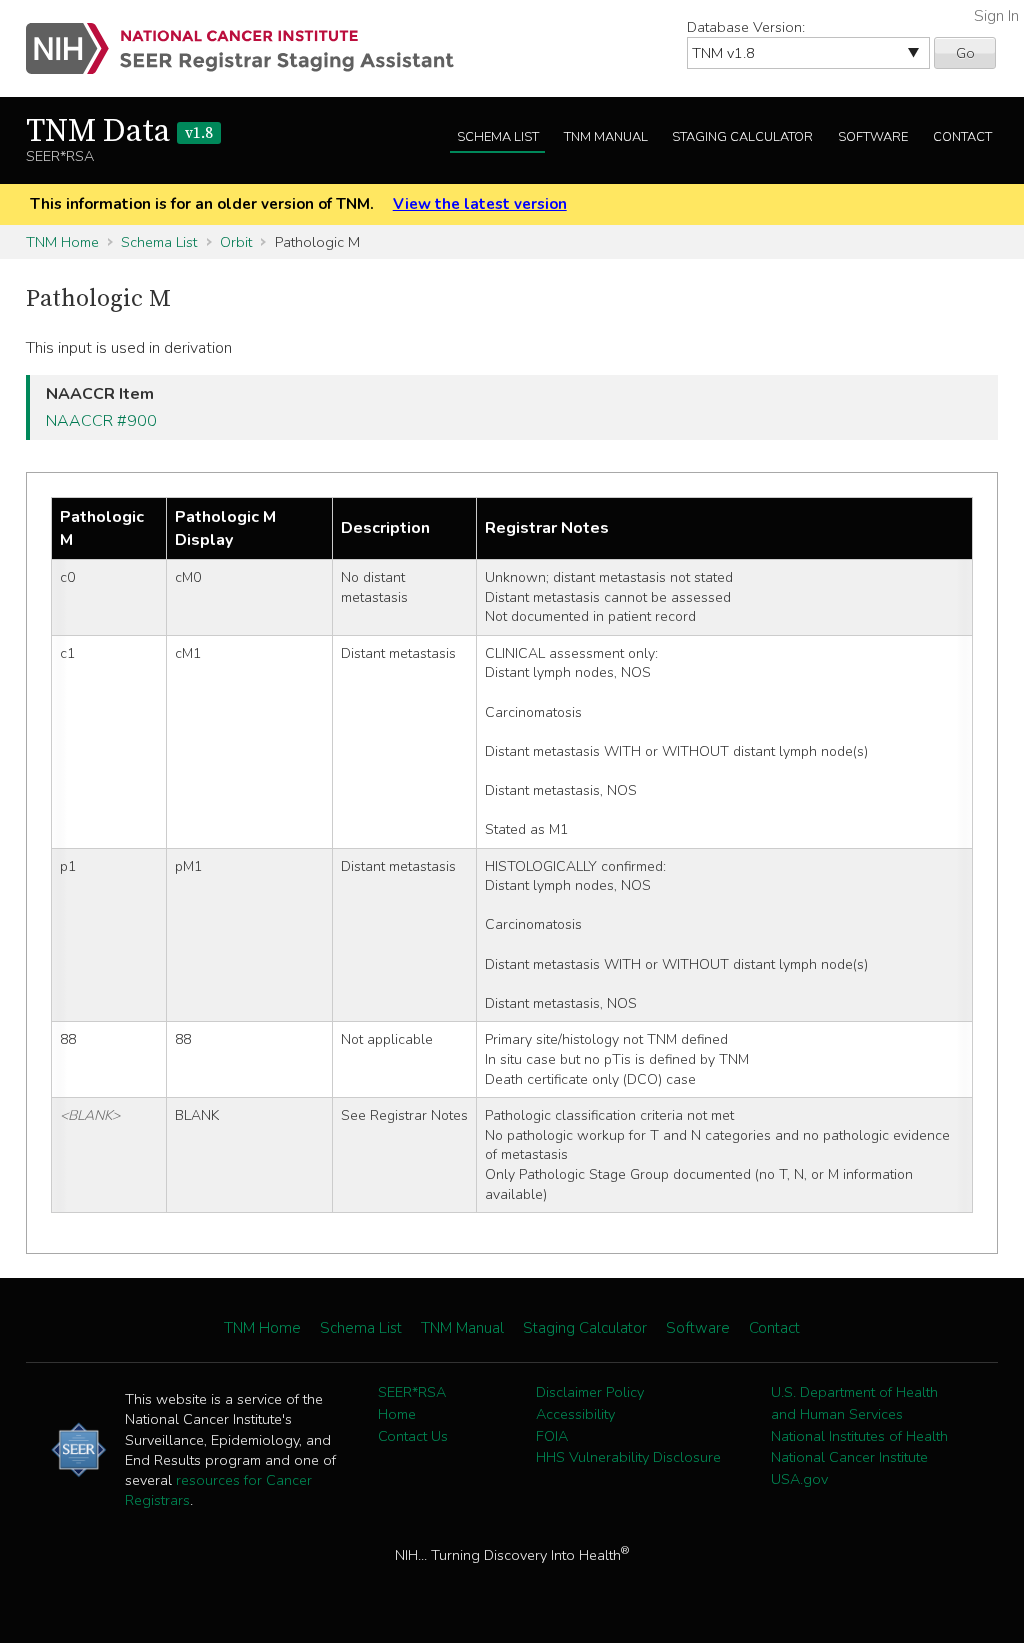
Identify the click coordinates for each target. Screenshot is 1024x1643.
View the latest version (480, 204)
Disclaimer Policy (590, 1392)
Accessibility (575, 1414)
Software (873, 137)
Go (965, 53)
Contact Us (413, 1436)
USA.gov (799, 1479)
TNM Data (119, 132)
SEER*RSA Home (412, 1403)
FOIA (552, 1436)
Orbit (236, 242)
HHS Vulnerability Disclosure (628, 1457)
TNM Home (62, 242)
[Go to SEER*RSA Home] (251, 48)
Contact (962, 137)
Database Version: (746, 27)
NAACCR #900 (101, 421)
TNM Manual (606, 137)
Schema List (498, 137)
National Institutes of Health (859, 1436)
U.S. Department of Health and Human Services (854, 1403)
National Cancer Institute (849, 1457)
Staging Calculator (742, 137)
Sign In (996, 16)
